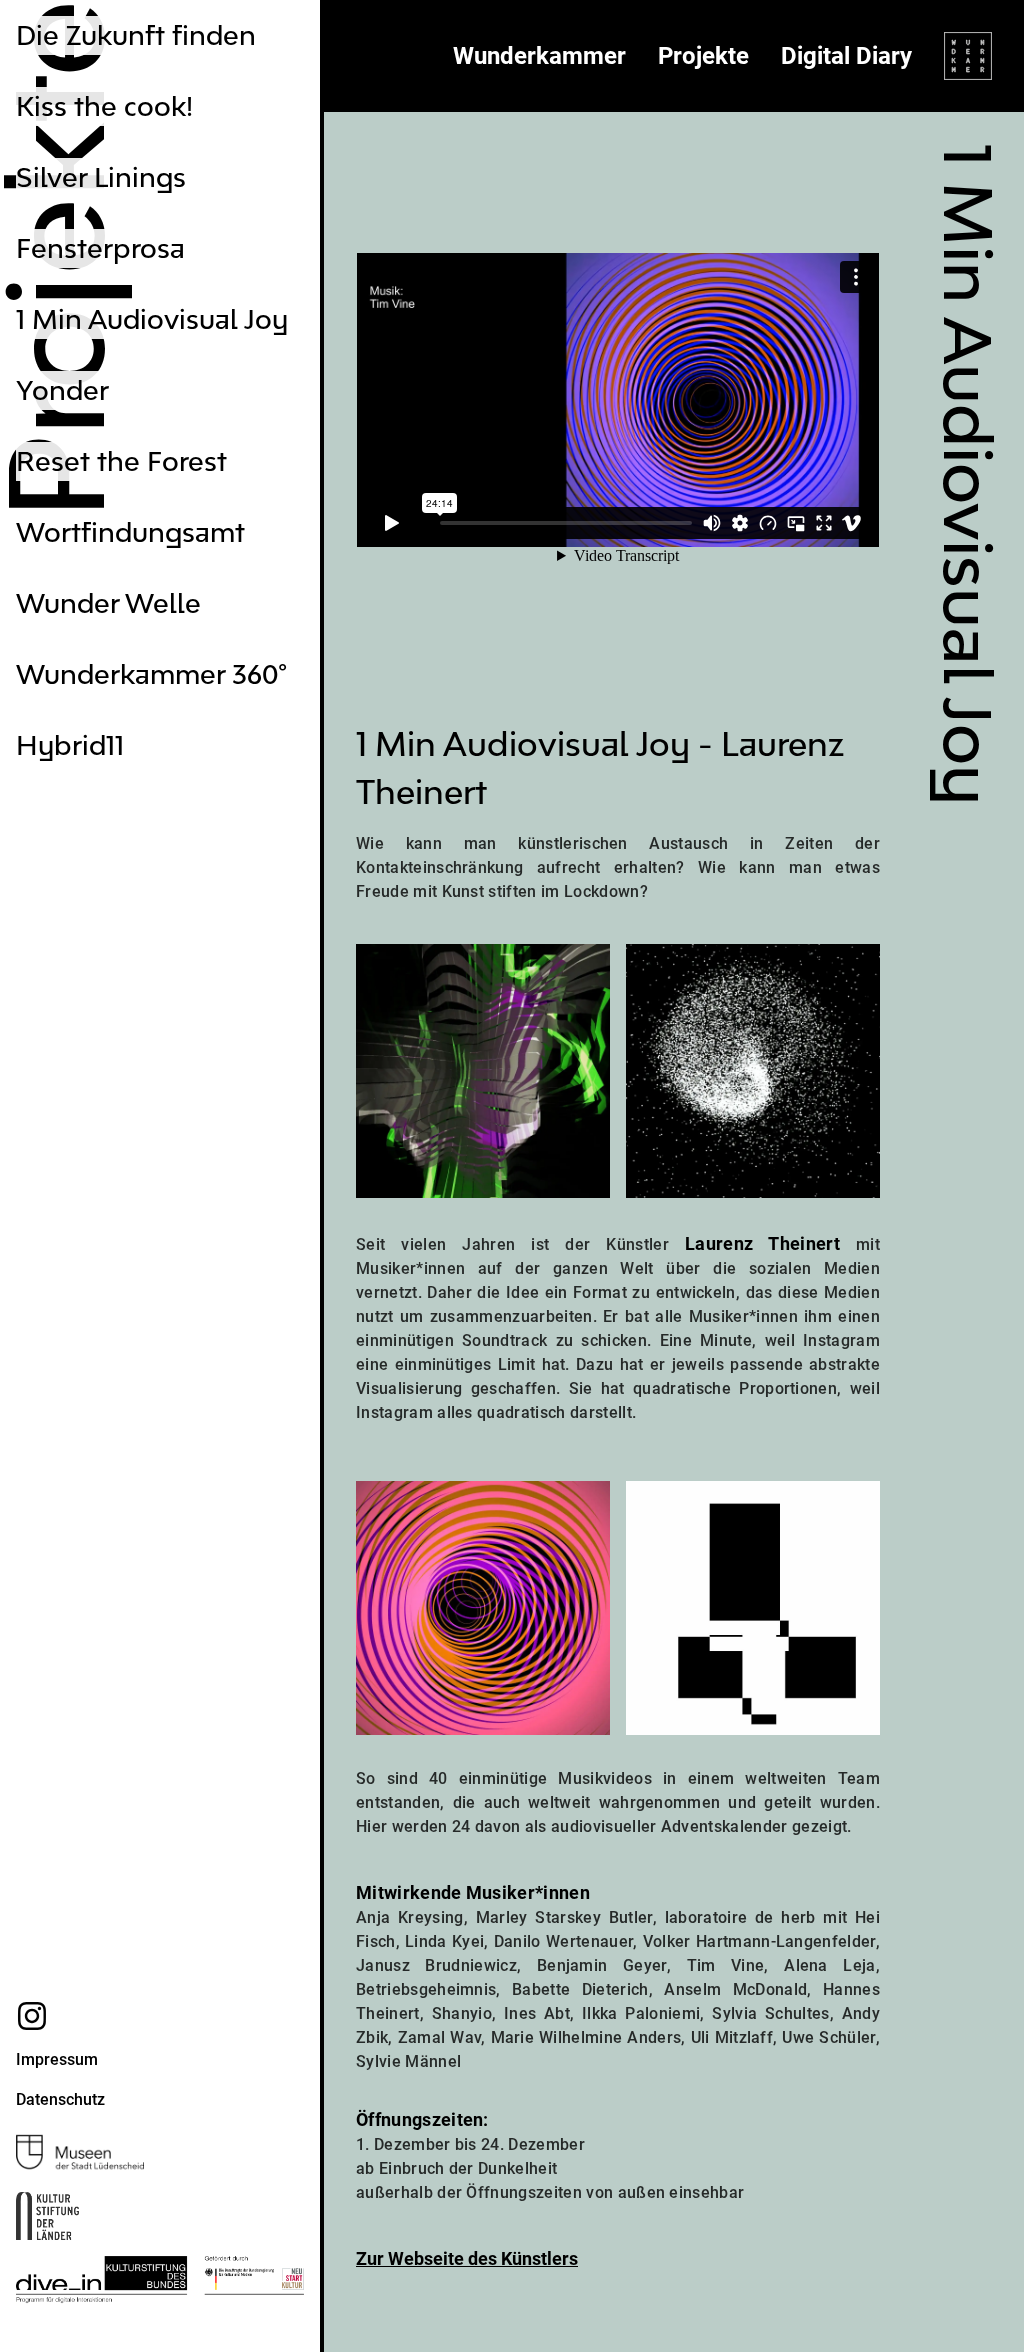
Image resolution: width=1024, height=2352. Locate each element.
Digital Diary (846, 56)
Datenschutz (60, 2099)
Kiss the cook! (104, 106)
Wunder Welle (108, 603)
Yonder (62, 390)
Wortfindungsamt (130, 532)
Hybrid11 (70, 745)
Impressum (57, 2059)
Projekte (703, 56)
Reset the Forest (121, 461)
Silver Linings (101, 177)
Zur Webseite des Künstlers (467, 2258)
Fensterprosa (100, 248)
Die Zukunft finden (136, 35)
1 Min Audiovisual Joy (152, 319)
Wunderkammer (539, 56)
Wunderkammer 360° (151, 674)
